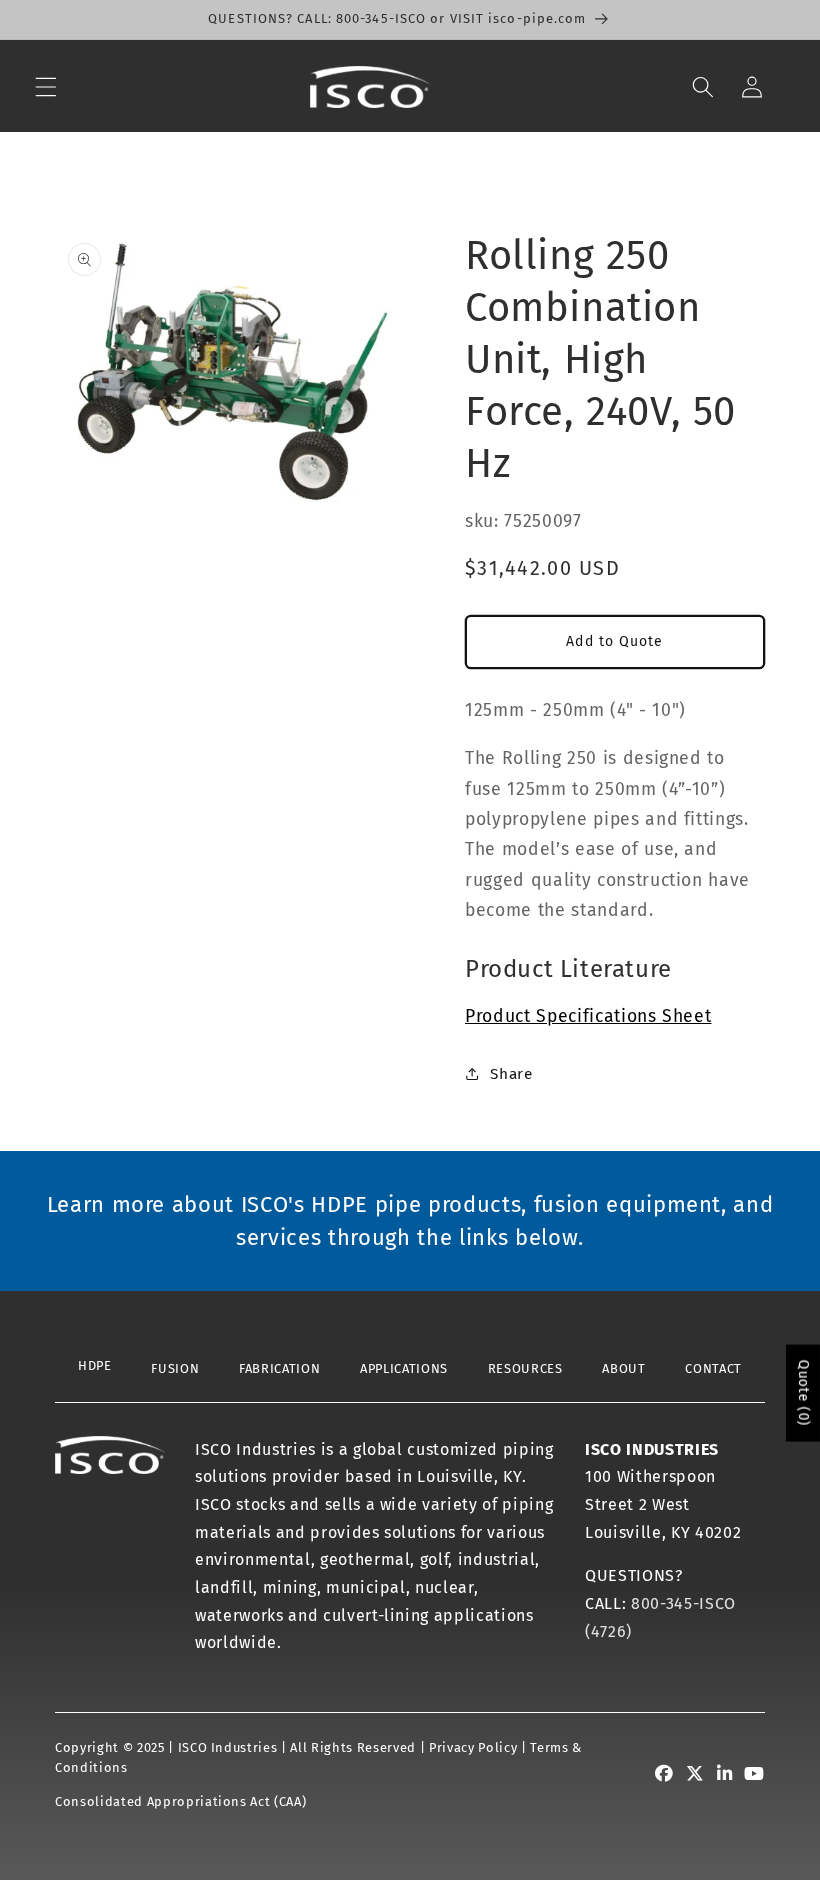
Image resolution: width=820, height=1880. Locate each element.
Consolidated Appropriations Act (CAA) (180, 1801)
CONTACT (713, 1368)
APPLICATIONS (404, 1368)
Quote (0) (803, 1392)
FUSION (175, 1368)
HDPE (95, 1365)
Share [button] (511, 1074)
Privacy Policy (473, 1747)
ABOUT (623, 1368)
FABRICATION (279, 1368)
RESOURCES (525, 1368)
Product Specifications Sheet (588, 1016)
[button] (46, 87)
